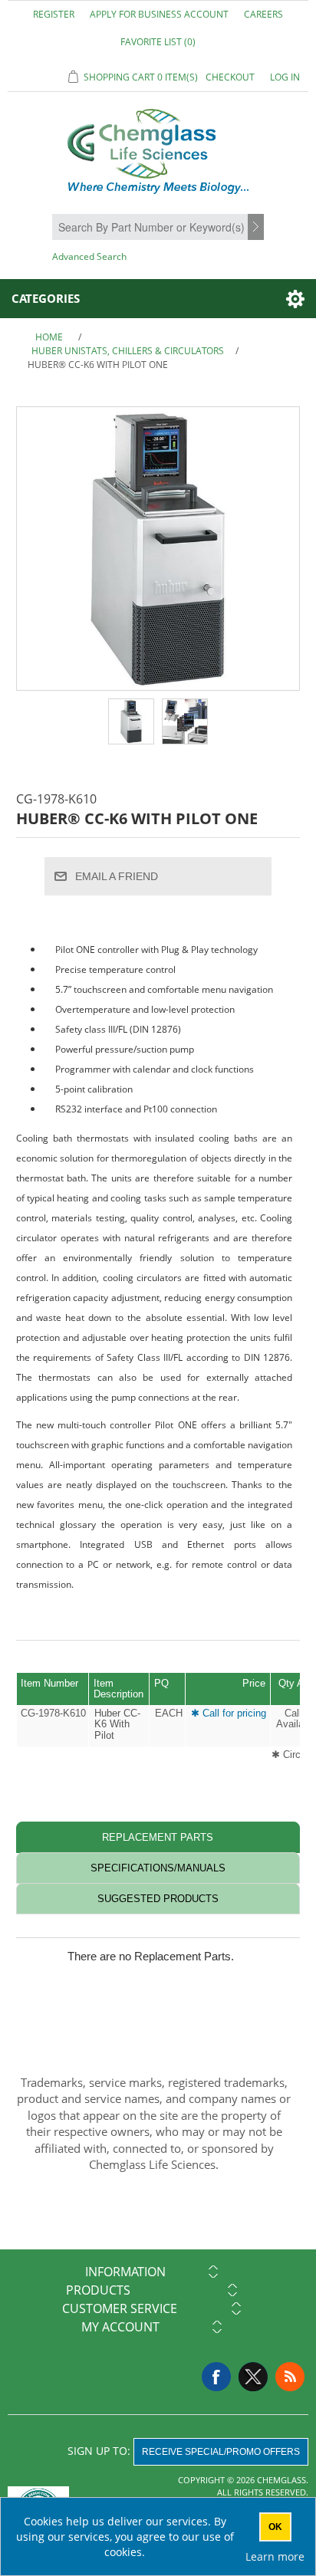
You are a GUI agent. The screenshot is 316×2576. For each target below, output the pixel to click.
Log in (285, 77)
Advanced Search (89, 256)
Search (258, 228)
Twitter (253, 2377)
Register (54, 14)
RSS (290, 2377)
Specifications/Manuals (158, 1868)
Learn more (275, 2556)
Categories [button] (46, 298)
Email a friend (117, 876)
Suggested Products (158, 1899)
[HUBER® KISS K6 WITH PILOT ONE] (131, 721)
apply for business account (159, 14)
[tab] (158, 1837)
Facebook (216, 2377)
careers (263, 14)
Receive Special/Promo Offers (221, 2452)
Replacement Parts (158, 1837)
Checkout (230, 77)
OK (275, 2527)
